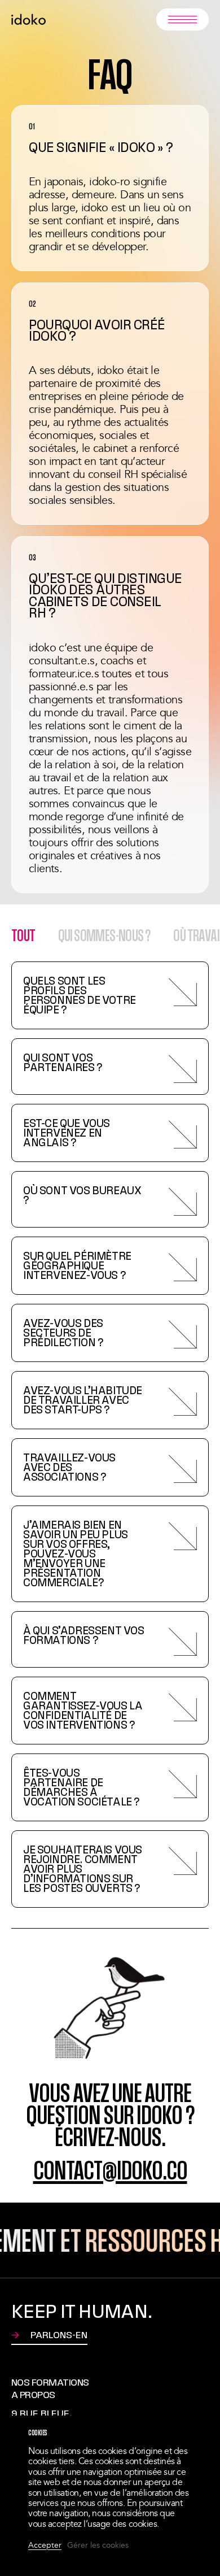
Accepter (45, 2546)
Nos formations (50, 2382)
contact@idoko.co (110, 2170)
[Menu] (182, 19)
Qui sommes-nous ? (105, 935)
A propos (33, 2395)
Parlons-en (59, 2336)
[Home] (28, 19)
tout (23, 935)
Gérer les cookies (98, 2546)
